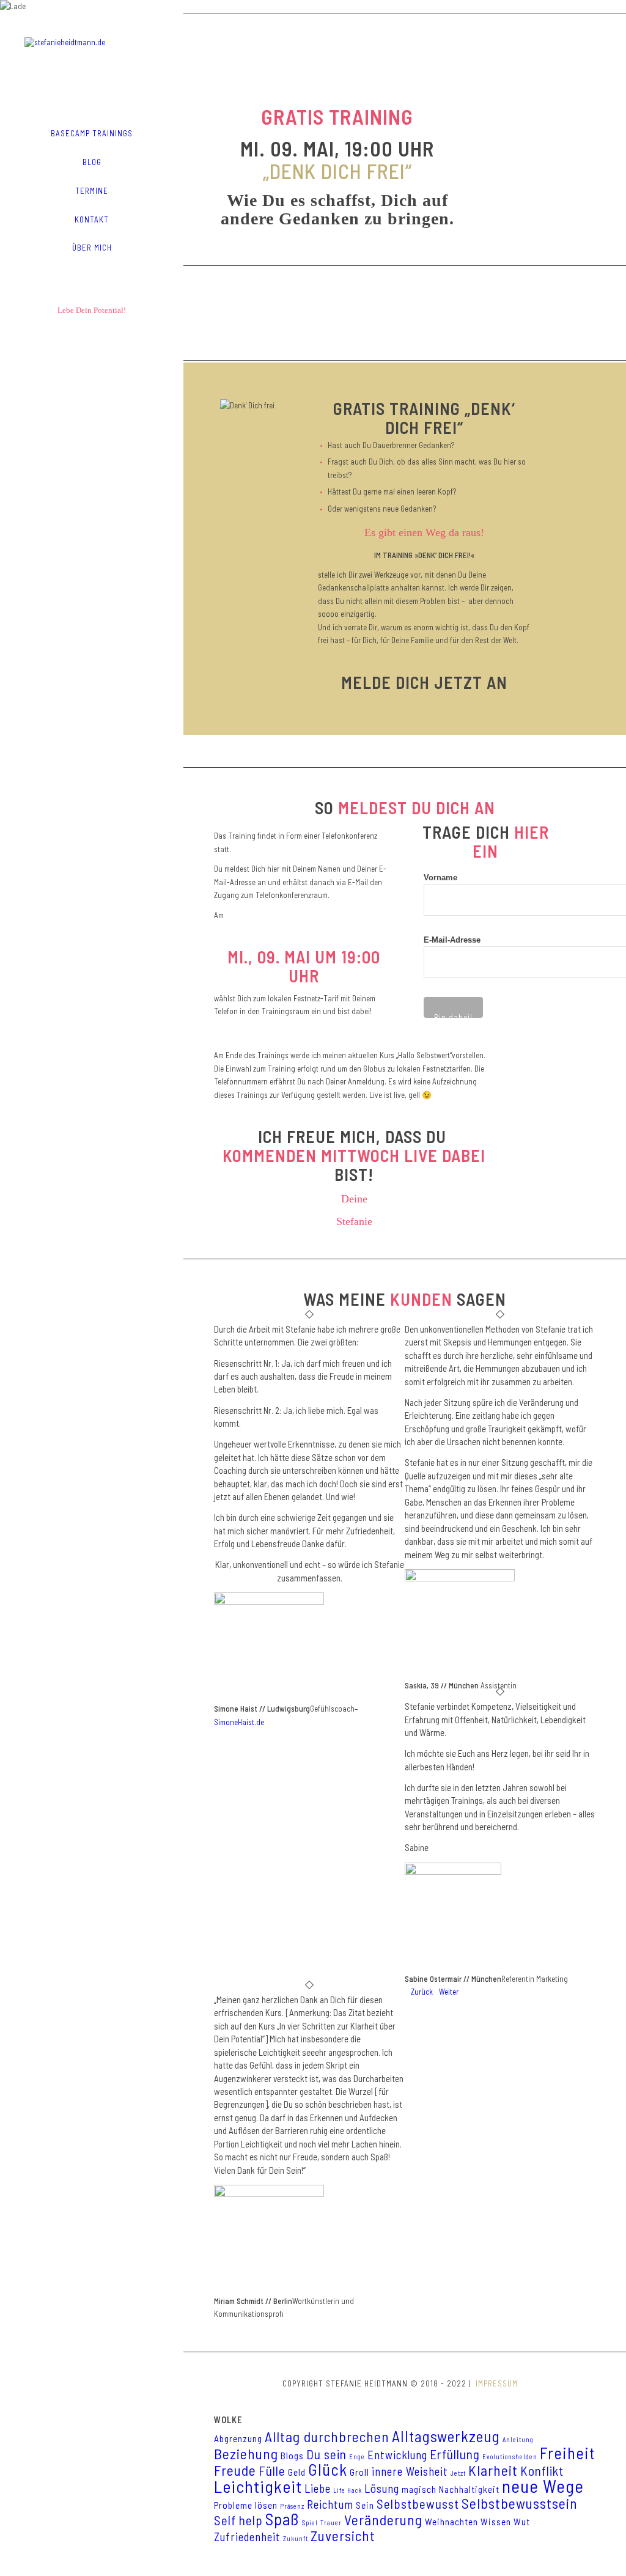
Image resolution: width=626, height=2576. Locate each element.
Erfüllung (455, 2454)
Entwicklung (397, 2455)
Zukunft (296, 2538)
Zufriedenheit (247, 2537)
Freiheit (567, 2453)
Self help (238, 2520)
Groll (359, 2472)
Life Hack (348, 2490)
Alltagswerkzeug (446, 2436)
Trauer (331, 2523)
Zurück (422, 1992)
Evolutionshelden (510, 2456)
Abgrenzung (238, 2438)
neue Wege (543, 2486)
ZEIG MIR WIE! (405, 309)
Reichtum (330, 2504)
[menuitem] (92, 134)
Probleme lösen (246, 2505)
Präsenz (292, 2506)
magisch (419, 2489)
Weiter (449, 1992)
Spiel (310, 2523)
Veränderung (383, 2520)
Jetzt (458, 2473)
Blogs (292, 2456)
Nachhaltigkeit (469, 2489)
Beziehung (246, 2454)
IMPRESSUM (495, 2383)
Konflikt (542, 2471)
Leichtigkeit (258, 2486)
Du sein (326, 2454)
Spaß (282, 2519)
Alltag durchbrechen (327, 2437)
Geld (297, 2472)
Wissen (496, 2522)
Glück (328, 2469)
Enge (357, 2456)
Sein (365, 2505)
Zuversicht (343, 2536)
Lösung (382, 2488)
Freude (235, 2470)
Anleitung (518, 2439)
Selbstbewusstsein (520, 2503)
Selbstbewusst (418, 2504)
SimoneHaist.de (239, 1722)
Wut (522, 2522)
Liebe (318, 2488)
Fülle (272, 2471)
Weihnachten (451, 2522)
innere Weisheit (410, 2471)
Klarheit (493, 2470)
